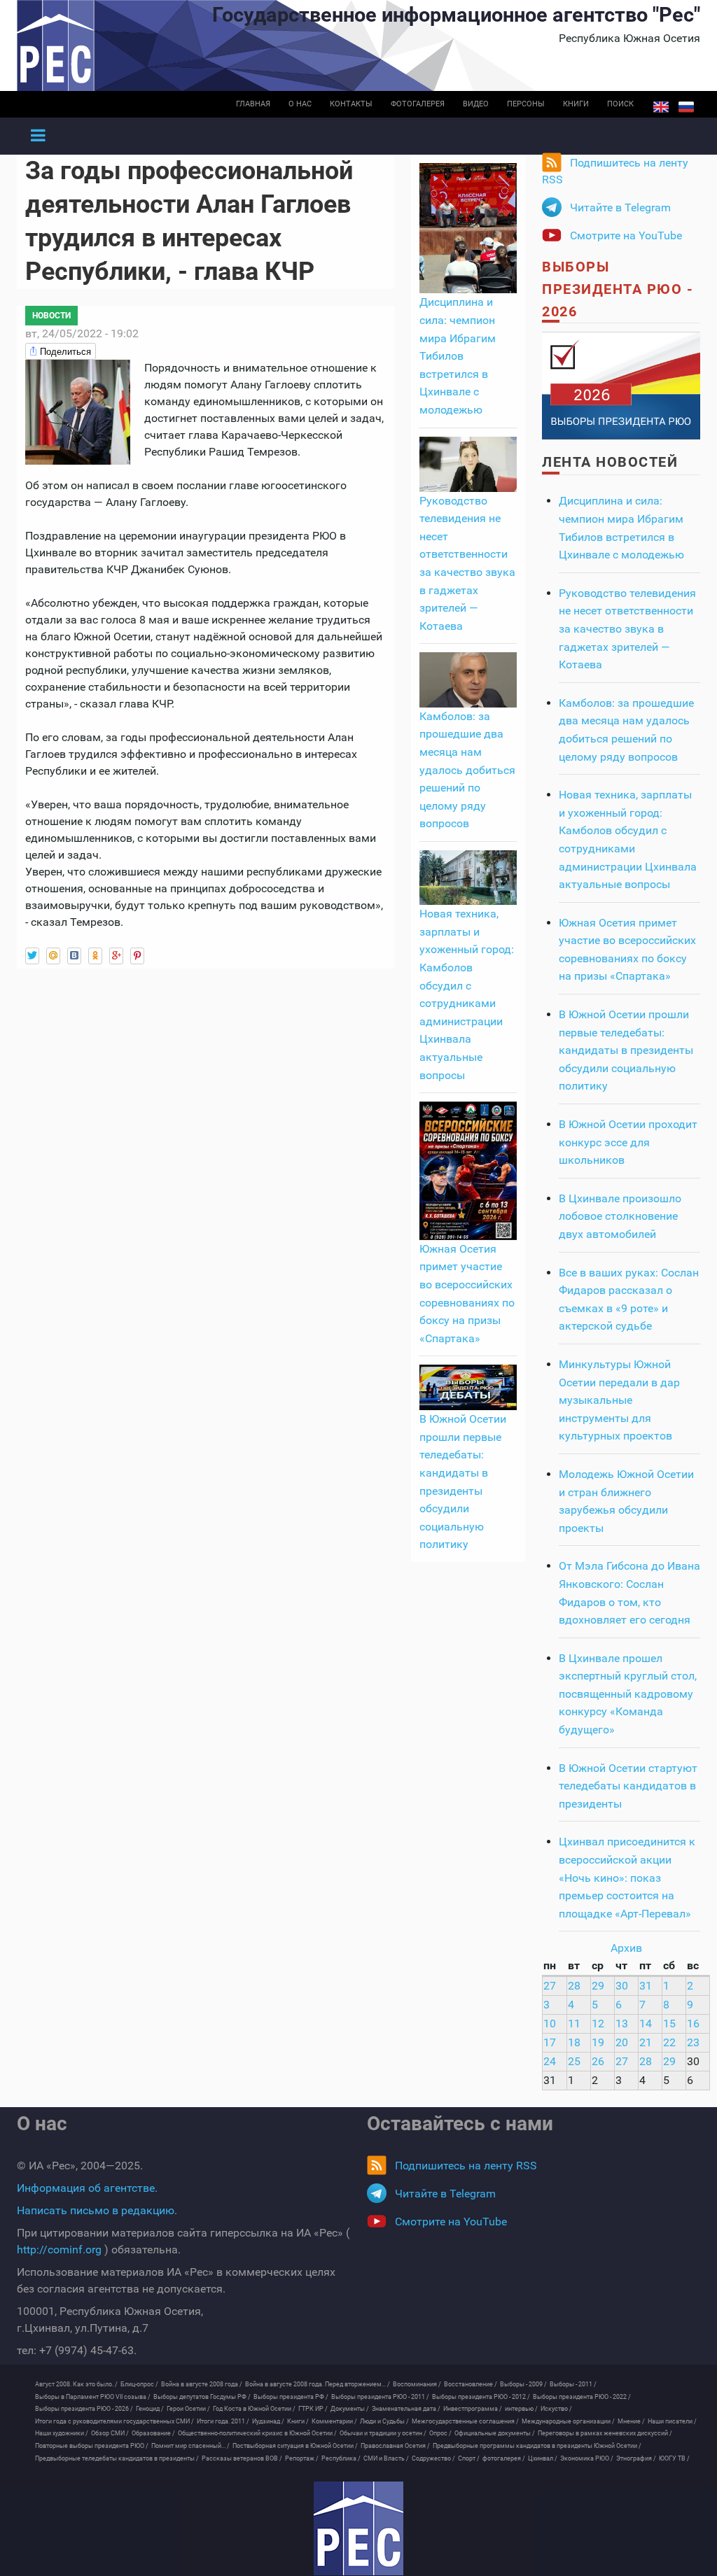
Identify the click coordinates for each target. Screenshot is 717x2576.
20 (622, 2042)
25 (574, 2061)
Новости (51, 316)
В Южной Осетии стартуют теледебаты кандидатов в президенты (628, 1786)
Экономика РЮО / (587, 2458)
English (661, 107)
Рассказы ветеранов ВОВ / (242, 2458)
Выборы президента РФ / (291, 2397)
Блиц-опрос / (139, 2384)
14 (646, 2024)
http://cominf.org (59, 2250)
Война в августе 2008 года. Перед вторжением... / (318, 2384)
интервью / (521, 2409)
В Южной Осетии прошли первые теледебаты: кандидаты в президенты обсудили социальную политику (626, 1050)
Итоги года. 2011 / (223, 2421)
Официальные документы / (495, 2433)
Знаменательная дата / (406, 2409)
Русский (686, 107)
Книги (576, 104)
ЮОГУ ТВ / (674, 2458)
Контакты (351, 104)
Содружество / (433, 2458)
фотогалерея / (504, 2458)
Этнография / (636, 2458)
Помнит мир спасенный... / (190, 2446)
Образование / (153, 2433)
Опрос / (440, 2433)
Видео (476, 104)
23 (693, 2042)
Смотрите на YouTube (626, 235)
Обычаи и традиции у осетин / (383, 2433)
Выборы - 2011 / (573, 2384)
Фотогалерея (418, 104)
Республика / (341, 2458)
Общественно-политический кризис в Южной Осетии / (257, 2433)
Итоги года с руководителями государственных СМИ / (114, 2421)
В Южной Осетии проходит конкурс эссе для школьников (628, 1142)
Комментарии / (334, 2421)
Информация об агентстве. (87, 2188)
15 (669, 2024)
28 (574, 1986)
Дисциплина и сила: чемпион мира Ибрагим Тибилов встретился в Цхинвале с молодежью (458, 356)
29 (598, 1986)
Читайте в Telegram (620, 207)
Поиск (620, 104)
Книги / (298, 2421)
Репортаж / (302, 2458)
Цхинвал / (543, 2458)
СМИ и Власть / (386, 2458)
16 (693, 2024)
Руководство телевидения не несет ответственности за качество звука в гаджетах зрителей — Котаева (627, 629)
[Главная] (358, 2528)
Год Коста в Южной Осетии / (254, 2409)
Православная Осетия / (395, 2446)
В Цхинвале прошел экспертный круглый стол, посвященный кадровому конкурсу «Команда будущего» (628, 1694)
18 (574, 2042)
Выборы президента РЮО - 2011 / (380, 2397)
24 (550, 2061)
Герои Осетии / (188, 2409)
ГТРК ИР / (313, 2409)
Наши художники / (62, 2433)
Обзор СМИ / (110, 2433)
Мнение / (631, 2421)
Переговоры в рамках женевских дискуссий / (605, 2433)
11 (574, 2024)
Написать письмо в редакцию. (97, 2210)
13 (622, 2024)
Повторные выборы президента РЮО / (92, 2446)
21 (646, 2042)
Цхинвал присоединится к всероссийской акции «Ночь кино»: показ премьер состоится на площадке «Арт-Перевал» (627, 1877)
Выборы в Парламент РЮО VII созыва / (93, 2397)
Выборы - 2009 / (523, 2384)
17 (550, 2042)
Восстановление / (471, 2384)
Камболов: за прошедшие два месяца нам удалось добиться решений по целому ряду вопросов (467, 770)
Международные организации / (568, 2421)
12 (598, 2024)
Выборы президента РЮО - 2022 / (582, 2397)
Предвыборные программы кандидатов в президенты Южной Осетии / (537, 2446)
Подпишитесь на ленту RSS (615, 171)
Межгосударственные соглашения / (465, 2421)
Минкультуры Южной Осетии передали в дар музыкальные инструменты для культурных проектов (619, 1400)
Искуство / (556, 2409)
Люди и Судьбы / (384, 2421)
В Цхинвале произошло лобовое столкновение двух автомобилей (620, 1216)
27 (550, 1986)
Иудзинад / (268, 2421)
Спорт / (469, 2458)
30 (622, 1986)
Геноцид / (150, 2409)
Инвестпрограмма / (473, 2409)
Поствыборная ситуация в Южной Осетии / (295, 2446)
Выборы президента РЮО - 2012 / (481, 2397)
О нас (300, 104)
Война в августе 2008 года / (202, 2384)
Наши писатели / (672, 2421)
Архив (626, 1948)
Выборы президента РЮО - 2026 (618, 289)
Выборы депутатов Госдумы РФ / (202, 2397)
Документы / (350, 2409)
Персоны (526, 104)
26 (598, 2061)
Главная (253, 104)
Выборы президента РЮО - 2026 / (84, 2409)
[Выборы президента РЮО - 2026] (621, 385)
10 (550, 2024)
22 (669, 2042)
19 (598, 2042)
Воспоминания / (417, 2384)
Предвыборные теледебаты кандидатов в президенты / (117, 2458)
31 (646, 1986)
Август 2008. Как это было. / (76, 2384)
